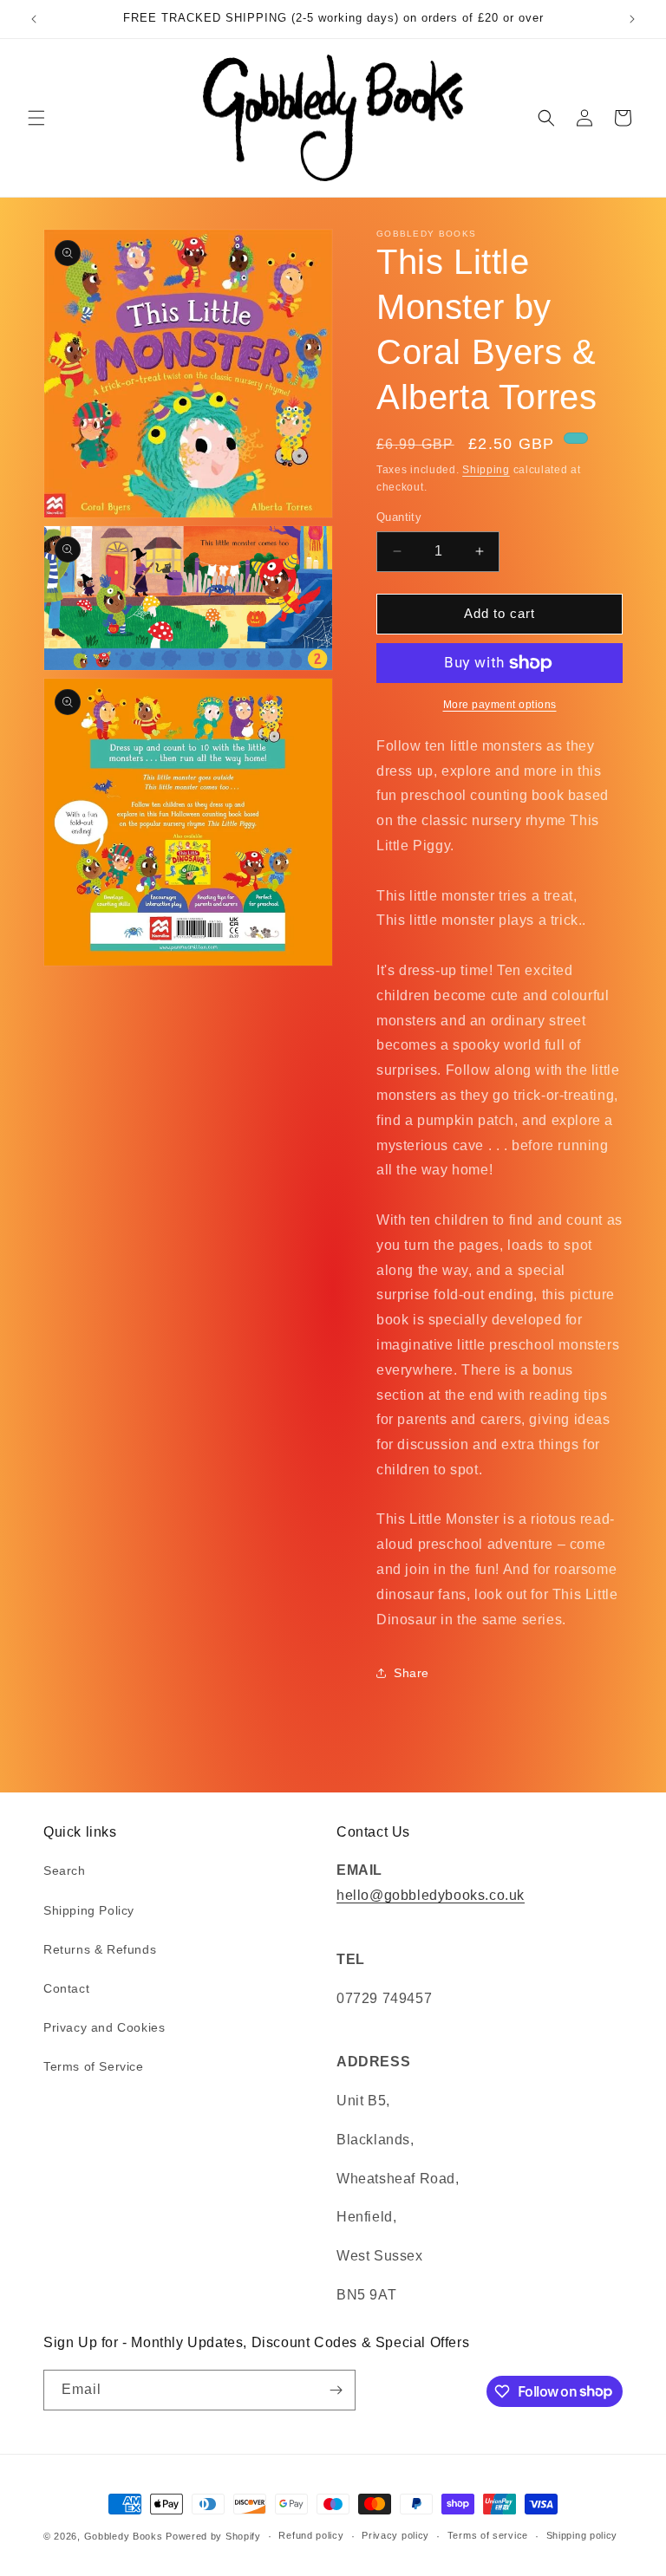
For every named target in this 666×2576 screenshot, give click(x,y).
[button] (36, 118)
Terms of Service (94, 2066)
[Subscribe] (336, 2390)
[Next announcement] (632, 19)
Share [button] (411, 1673)
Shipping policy (582, 2535)
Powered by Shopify (213, 2536)
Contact (66, 1988)
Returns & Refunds (100, 1949)
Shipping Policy (89, 1910)
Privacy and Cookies (104, 2027)
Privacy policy (395, 2535)
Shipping (486, 470)
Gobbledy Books (124, 2536)
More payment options (500, 705)
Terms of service (488, 2535)
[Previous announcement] (34, 19)
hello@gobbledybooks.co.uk (431, 1895)
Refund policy (311, 2535)
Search (65, 1870)
